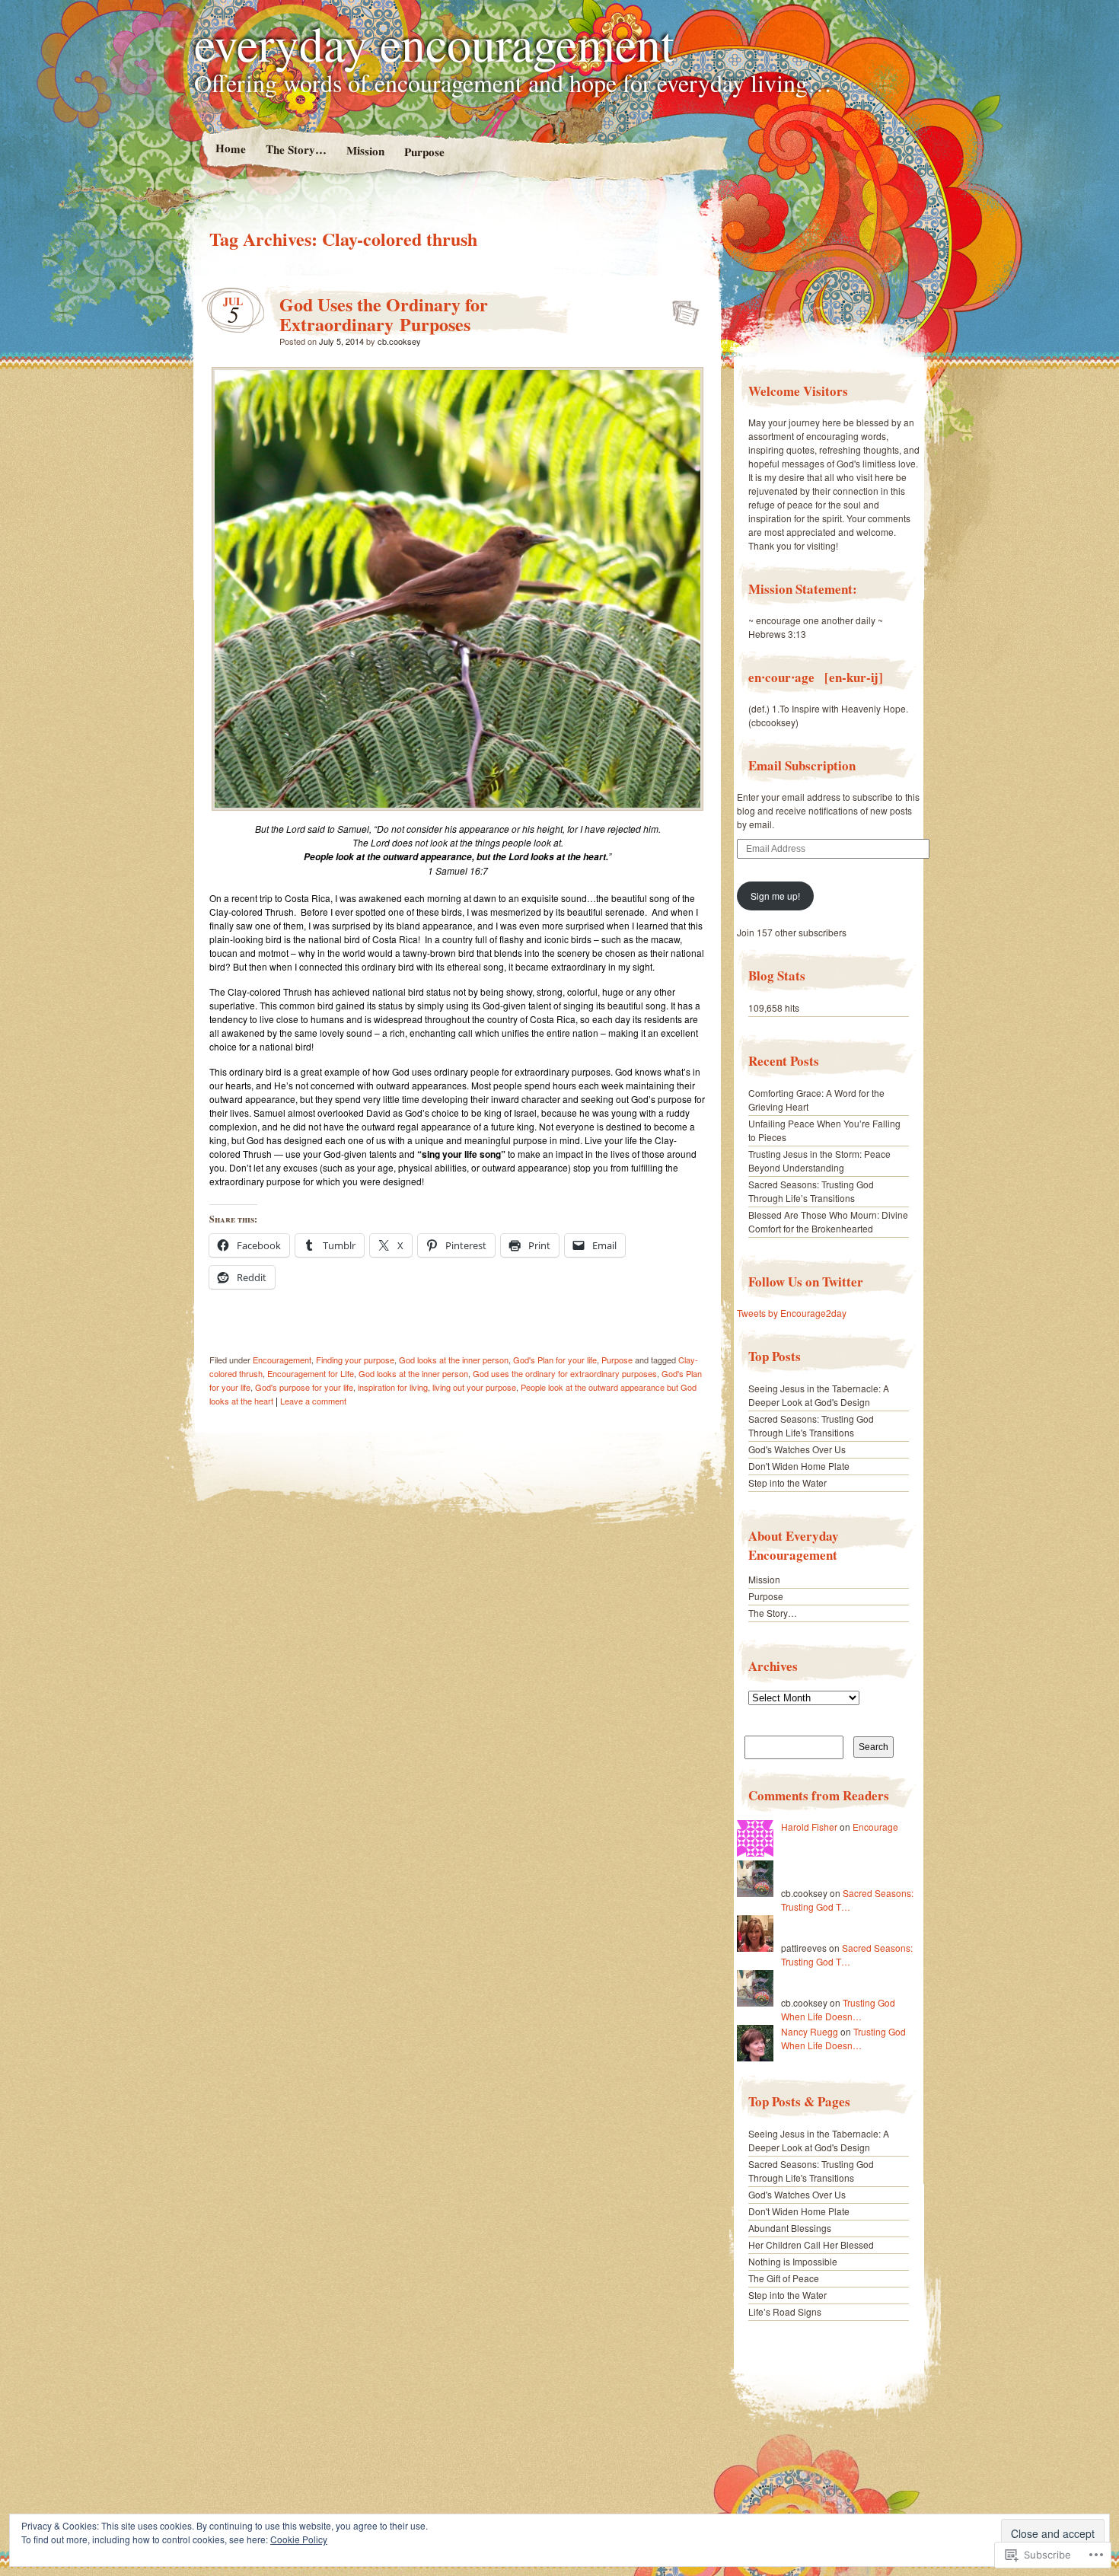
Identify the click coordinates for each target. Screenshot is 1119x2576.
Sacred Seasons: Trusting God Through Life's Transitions (811, 1425)
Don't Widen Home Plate (799, 1466)
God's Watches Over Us (797, 1449)
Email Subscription (802, 765)
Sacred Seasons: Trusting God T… (847, 1900)
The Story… (295, 149)
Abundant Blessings (790, 2228)
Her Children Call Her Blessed (811, 2244)
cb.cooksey (399, 341)
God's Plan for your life (555, 1360)
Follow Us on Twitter (806, 1282)
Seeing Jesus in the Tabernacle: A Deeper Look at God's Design (819, 1395)
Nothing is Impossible (793, 2261)
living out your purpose (474, 1387)
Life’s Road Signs (785, 2311)
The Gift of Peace (784, 2278)
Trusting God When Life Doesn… (838, 2009)
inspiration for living (393, 1387)
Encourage (875, 1827)
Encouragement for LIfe (311, 1373)
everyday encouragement (434, 43)
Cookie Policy (299, 2539)
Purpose (424, 152)
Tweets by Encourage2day (792, 1313)
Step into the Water (787, 1482)
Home (230, 148)
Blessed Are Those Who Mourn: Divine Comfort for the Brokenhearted (828, 1221)
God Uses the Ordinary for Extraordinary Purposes (384, 314)
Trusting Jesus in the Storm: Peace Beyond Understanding (819, 1160)
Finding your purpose (355, 1360)
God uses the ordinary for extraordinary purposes (565, 1373)
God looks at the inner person (454, 1360)
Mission (365, 150)
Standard (681, 308)
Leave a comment (313, 1401)
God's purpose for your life (304, 1387)
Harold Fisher (809, 1827)
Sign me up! (775, 896)
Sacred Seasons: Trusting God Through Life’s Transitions (811, 1191)
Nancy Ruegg (810, 2031)
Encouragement (282, 1360)
